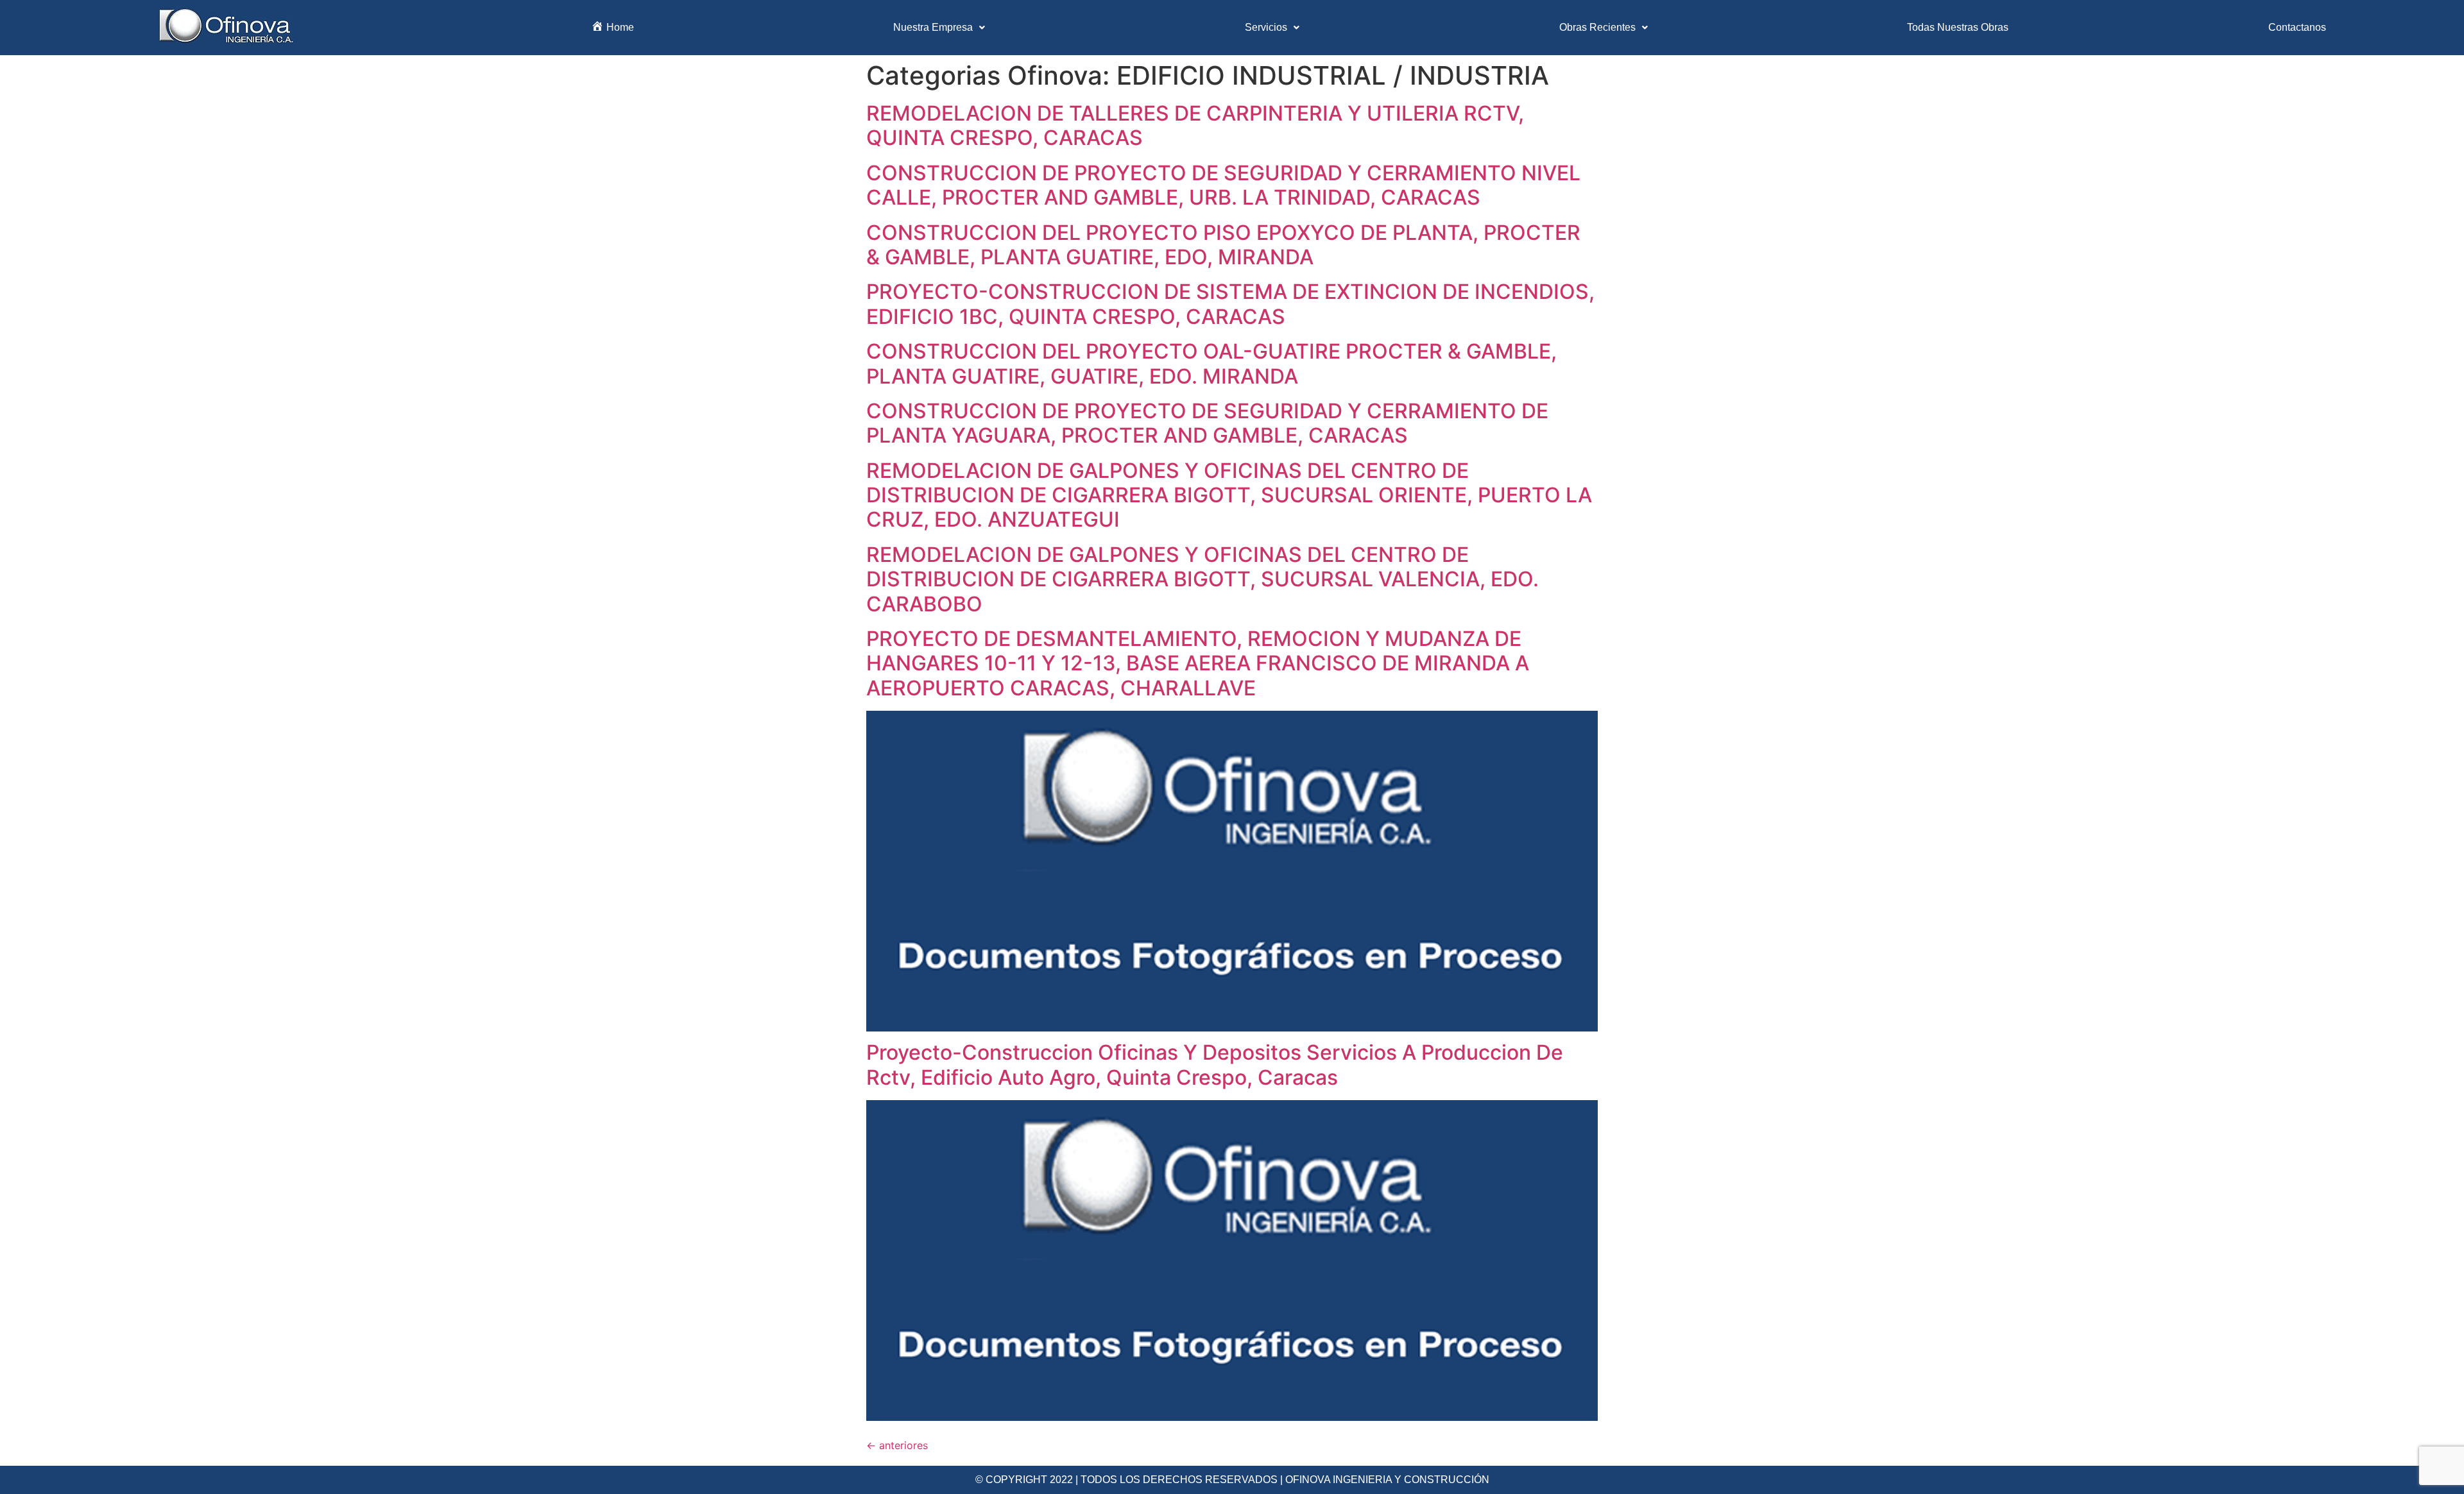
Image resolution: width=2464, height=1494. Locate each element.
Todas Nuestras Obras (1958, 27)
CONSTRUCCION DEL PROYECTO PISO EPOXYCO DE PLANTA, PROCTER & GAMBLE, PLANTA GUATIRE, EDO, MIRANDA (1223, 245)
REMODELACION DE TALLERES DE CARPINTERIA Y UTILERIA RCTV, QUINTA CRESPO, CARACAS (1195, 125)
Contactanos (2297, 27)
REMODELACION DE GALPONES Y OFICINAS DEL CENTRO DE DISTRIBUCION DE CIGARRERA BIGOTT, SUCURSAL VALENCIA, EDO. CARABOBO (1202, 579)
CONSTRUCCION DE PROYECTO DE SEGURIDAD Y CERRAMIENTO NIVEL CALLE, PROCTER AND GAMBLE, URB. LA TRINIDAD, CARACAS (1223, 185)
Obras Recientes (1597, 27)
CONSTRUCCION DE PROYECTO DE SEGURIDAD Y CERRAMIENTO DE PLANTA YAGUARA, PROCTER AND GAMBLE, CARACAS (1207, 423)
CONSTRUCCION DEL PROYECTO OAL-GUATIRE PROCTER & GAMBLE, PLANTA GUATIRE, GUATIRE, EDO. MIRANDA (1211, 363)
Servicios (1266, 27)
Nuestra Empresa (933, 27)
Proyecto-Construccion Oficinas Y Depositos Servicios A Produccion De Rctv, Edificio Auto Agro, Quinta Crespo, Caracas (1215, 1065)
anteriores (897, 1445)
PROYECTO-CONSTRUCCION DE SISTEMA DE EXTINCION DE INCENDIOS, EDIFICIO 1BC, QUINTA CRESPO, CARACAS (1230, 304)
